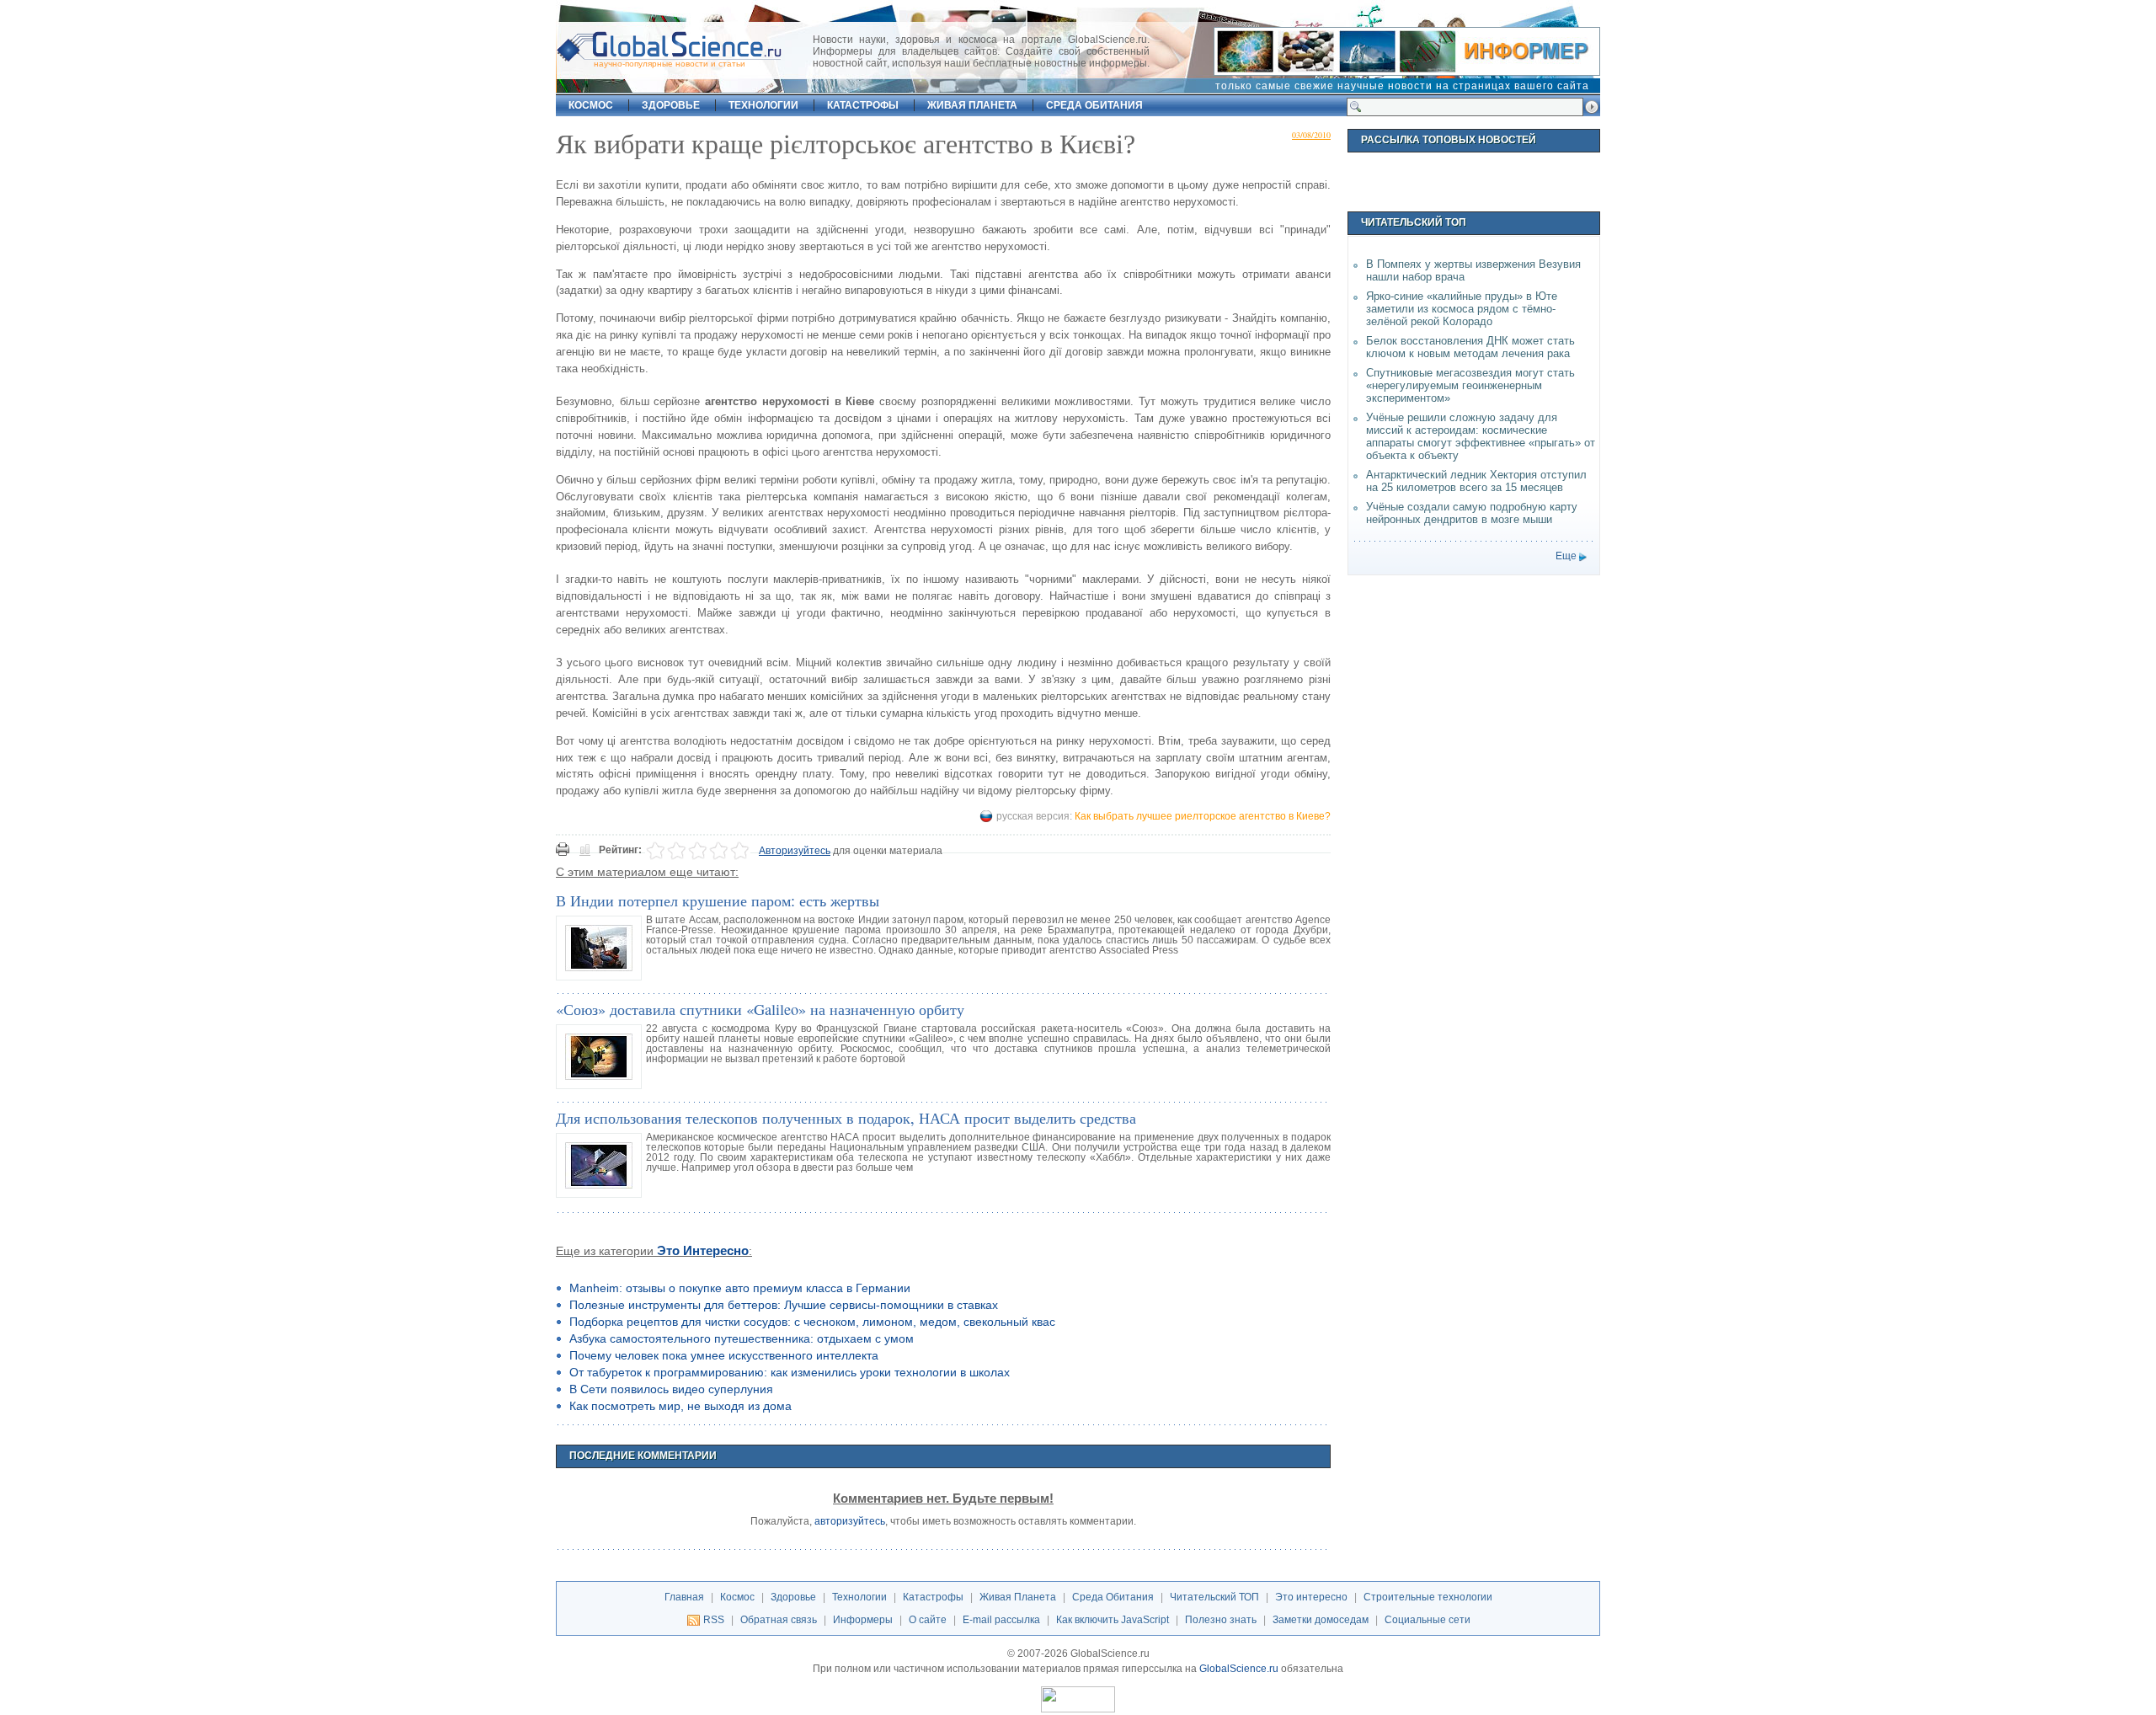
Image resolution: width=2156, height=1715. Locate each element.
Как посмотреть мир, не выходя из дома (680, 1406)
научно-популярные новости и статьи (670, 64)
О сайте (928, 1620)
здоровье (671, 105)
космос (591, 105)
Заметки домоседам (1321, 1620)
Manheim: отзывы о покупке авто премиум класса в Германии (740, 1288)
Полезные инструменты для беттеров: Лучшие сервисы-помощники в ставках (784, 1305)
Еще (1566, 556)
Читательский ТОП (1214, 1597)
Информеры (863, 1620)
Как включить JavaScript (1113, 1620)
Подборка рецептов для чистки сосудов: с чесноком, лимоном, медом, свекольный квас (812, 1322)
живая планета (972, 105)
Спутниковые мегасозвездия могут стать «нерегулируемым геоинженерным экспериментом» (1470, 385)
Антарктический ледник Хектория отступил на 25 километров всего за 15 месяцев (1476, 481)
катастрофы (863, 105)
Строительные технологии (1428, 1597)
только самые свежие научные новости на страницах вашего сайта (1402, 86)
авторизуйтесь (850, 1521)
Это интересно (703, 1251)
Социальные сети (1428, 1620)
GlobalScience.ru (1239, 1669)
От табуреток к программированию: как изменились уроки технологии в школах (790, 1372)
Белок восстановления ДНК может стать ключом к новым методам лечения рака (1470, 347)
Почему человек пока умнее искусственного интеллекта (724, 1355)
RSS (714, 1620)
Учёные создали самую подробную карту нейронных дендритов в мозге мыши (1472, 513)
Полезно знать (1221, 1620)
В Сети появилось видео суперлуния (671, 1389)
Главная (684, 1597)
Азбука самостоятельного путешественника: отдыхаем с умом (742, 1338)
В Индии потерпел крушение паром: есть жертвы (718, 900)
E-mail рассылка (1001, 1620)
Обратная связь (779, 1620)
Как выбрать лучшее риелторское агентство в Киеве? (1203, 816)
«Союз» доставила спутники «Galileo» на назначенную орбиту (760, 1009)
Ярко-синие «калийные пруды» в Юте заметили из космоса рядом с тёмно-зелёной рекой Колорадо (1462, 309)
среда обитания (1094, 105)
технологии (763, 105)
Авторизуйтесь (795, 851)
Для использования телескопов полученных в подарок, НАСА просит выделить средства (846, 1118)
